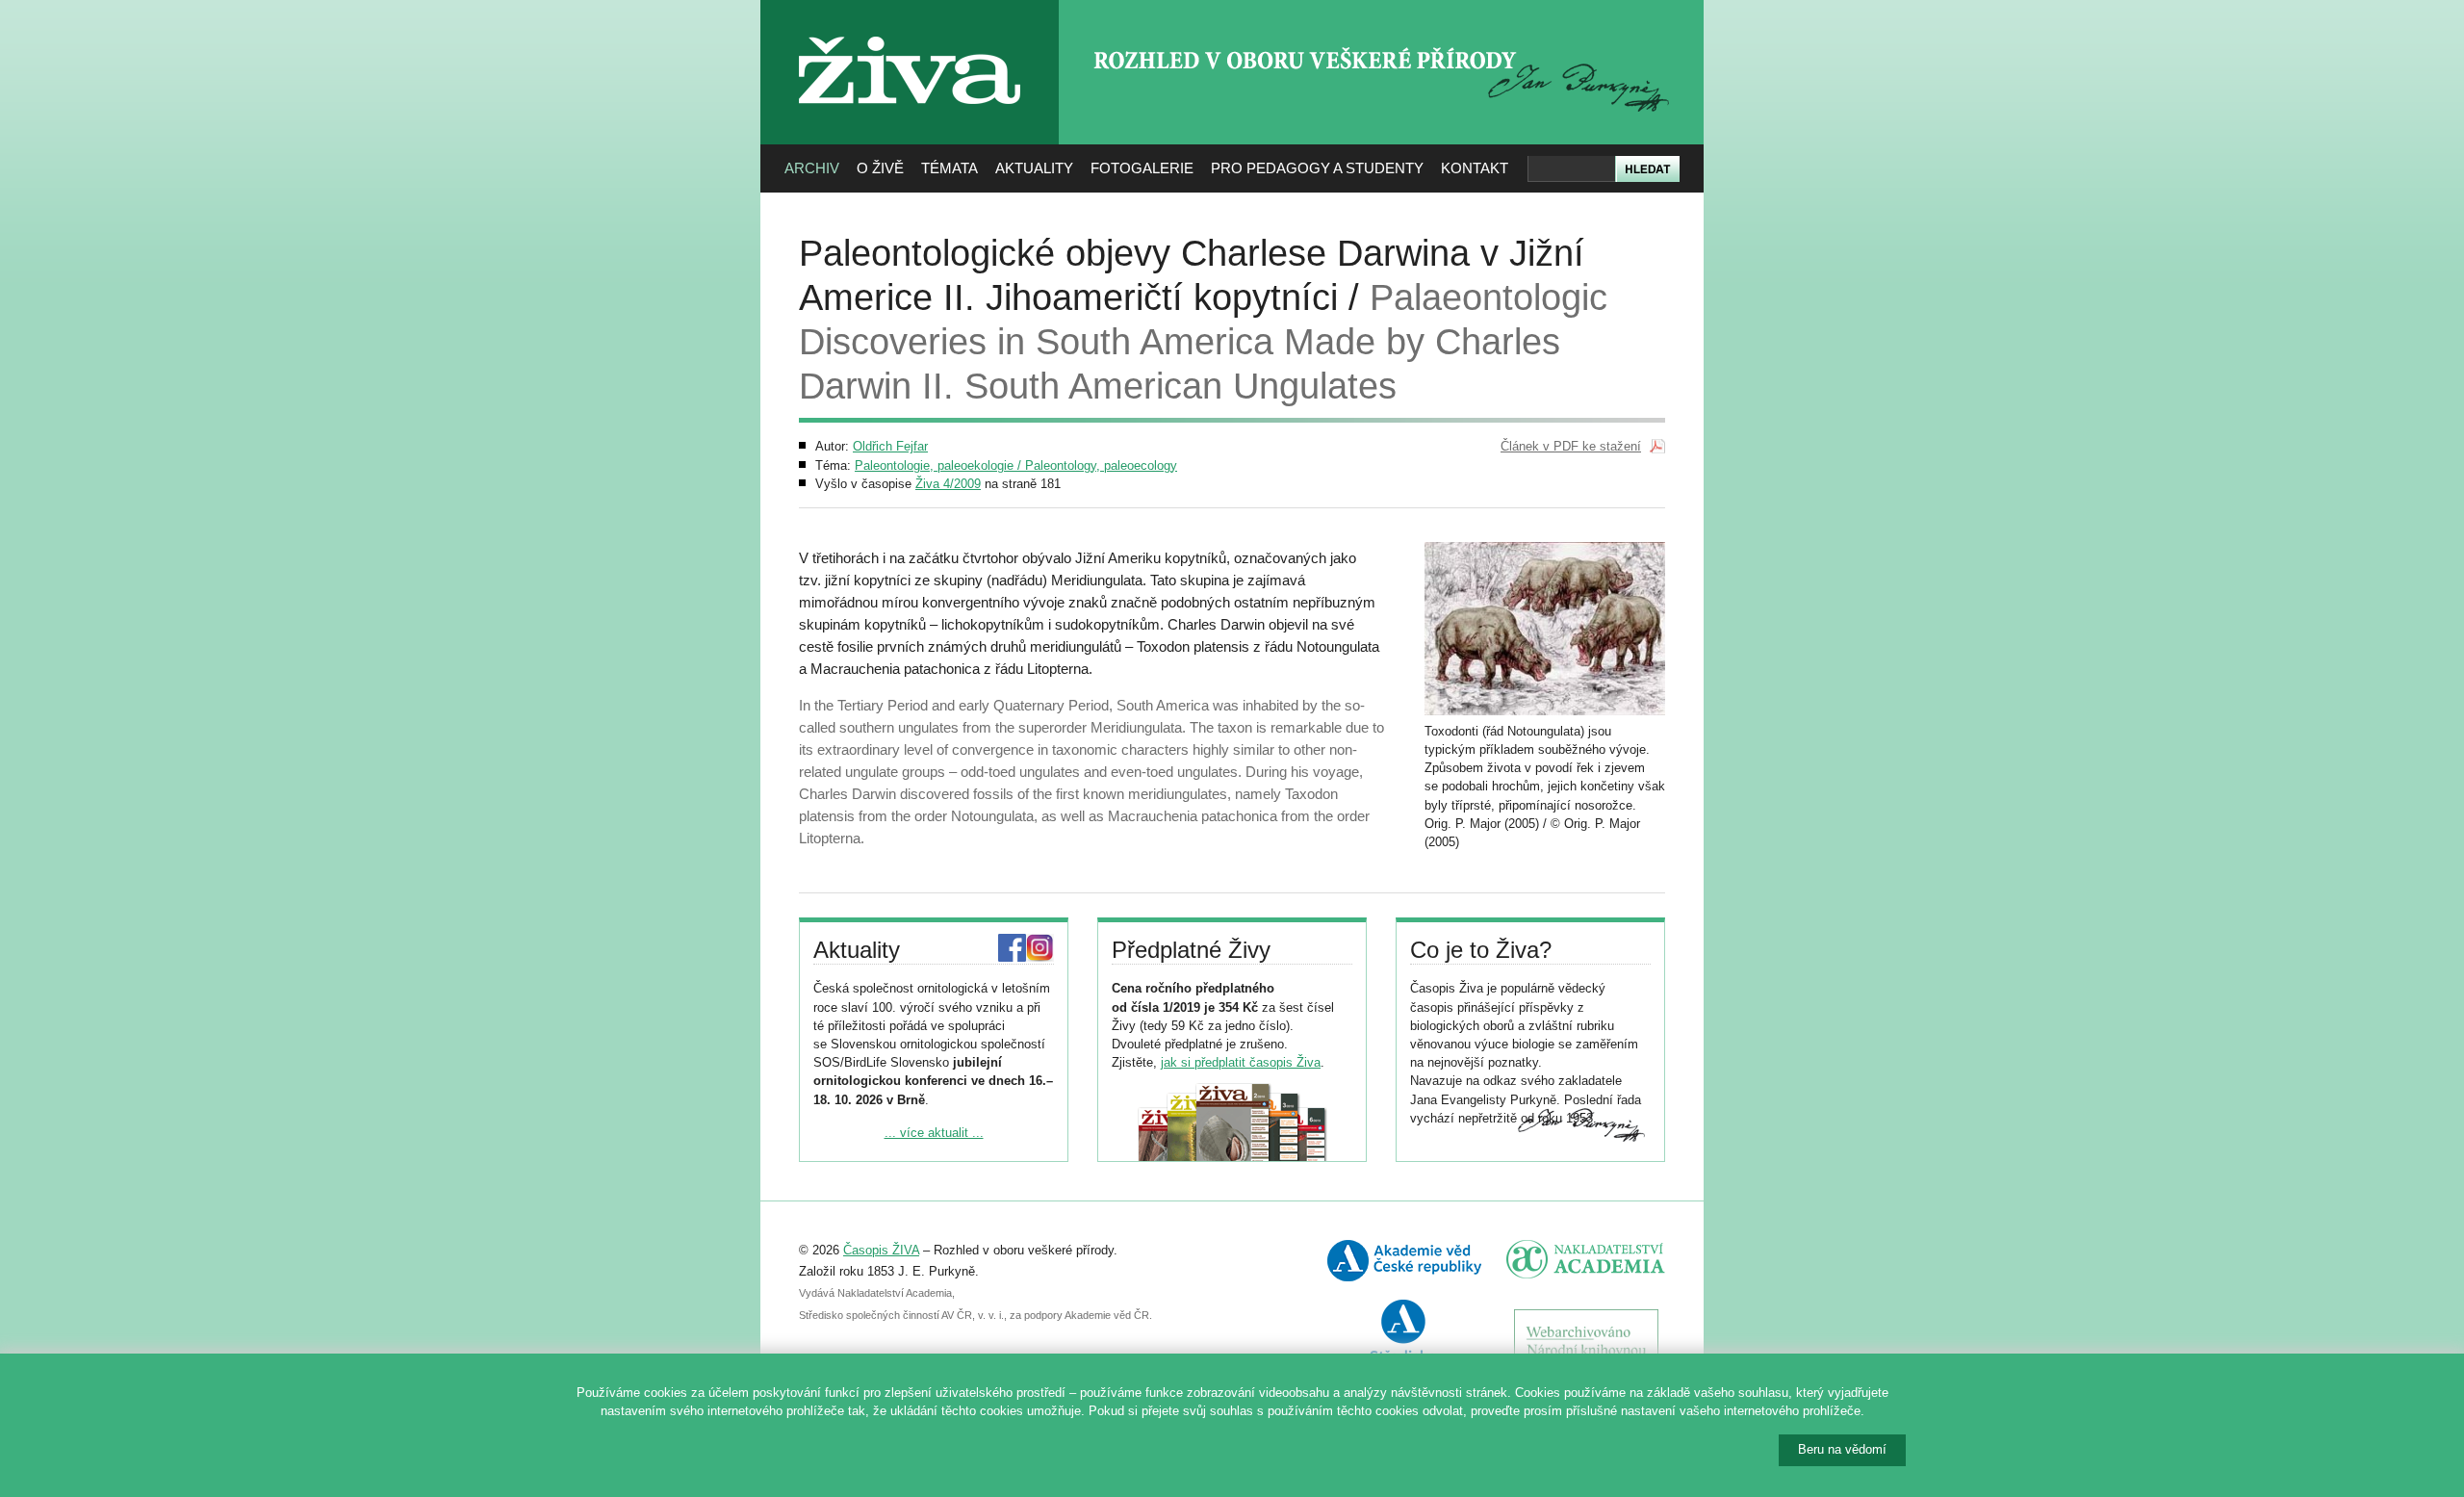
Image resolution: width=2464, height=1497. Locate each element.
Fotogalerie (1142, 168)
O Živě (880, 168)
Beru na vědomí (1842, 1449)
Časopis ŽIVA (881, 1250)
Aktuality (1034, 168)
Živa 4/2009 (948, 484)
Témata (950, 168)
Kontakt (1475, 168)
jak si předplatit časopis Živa (1241, 1062)
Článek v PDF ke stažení (1571, 446)
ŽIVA (910, 29)
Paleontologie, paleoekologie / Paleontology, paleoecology (1016, 465)
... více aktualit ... (934, 1133)
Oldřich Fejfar (890, 446)
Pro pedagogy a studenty (1317, 168)
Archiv (812, 168)
